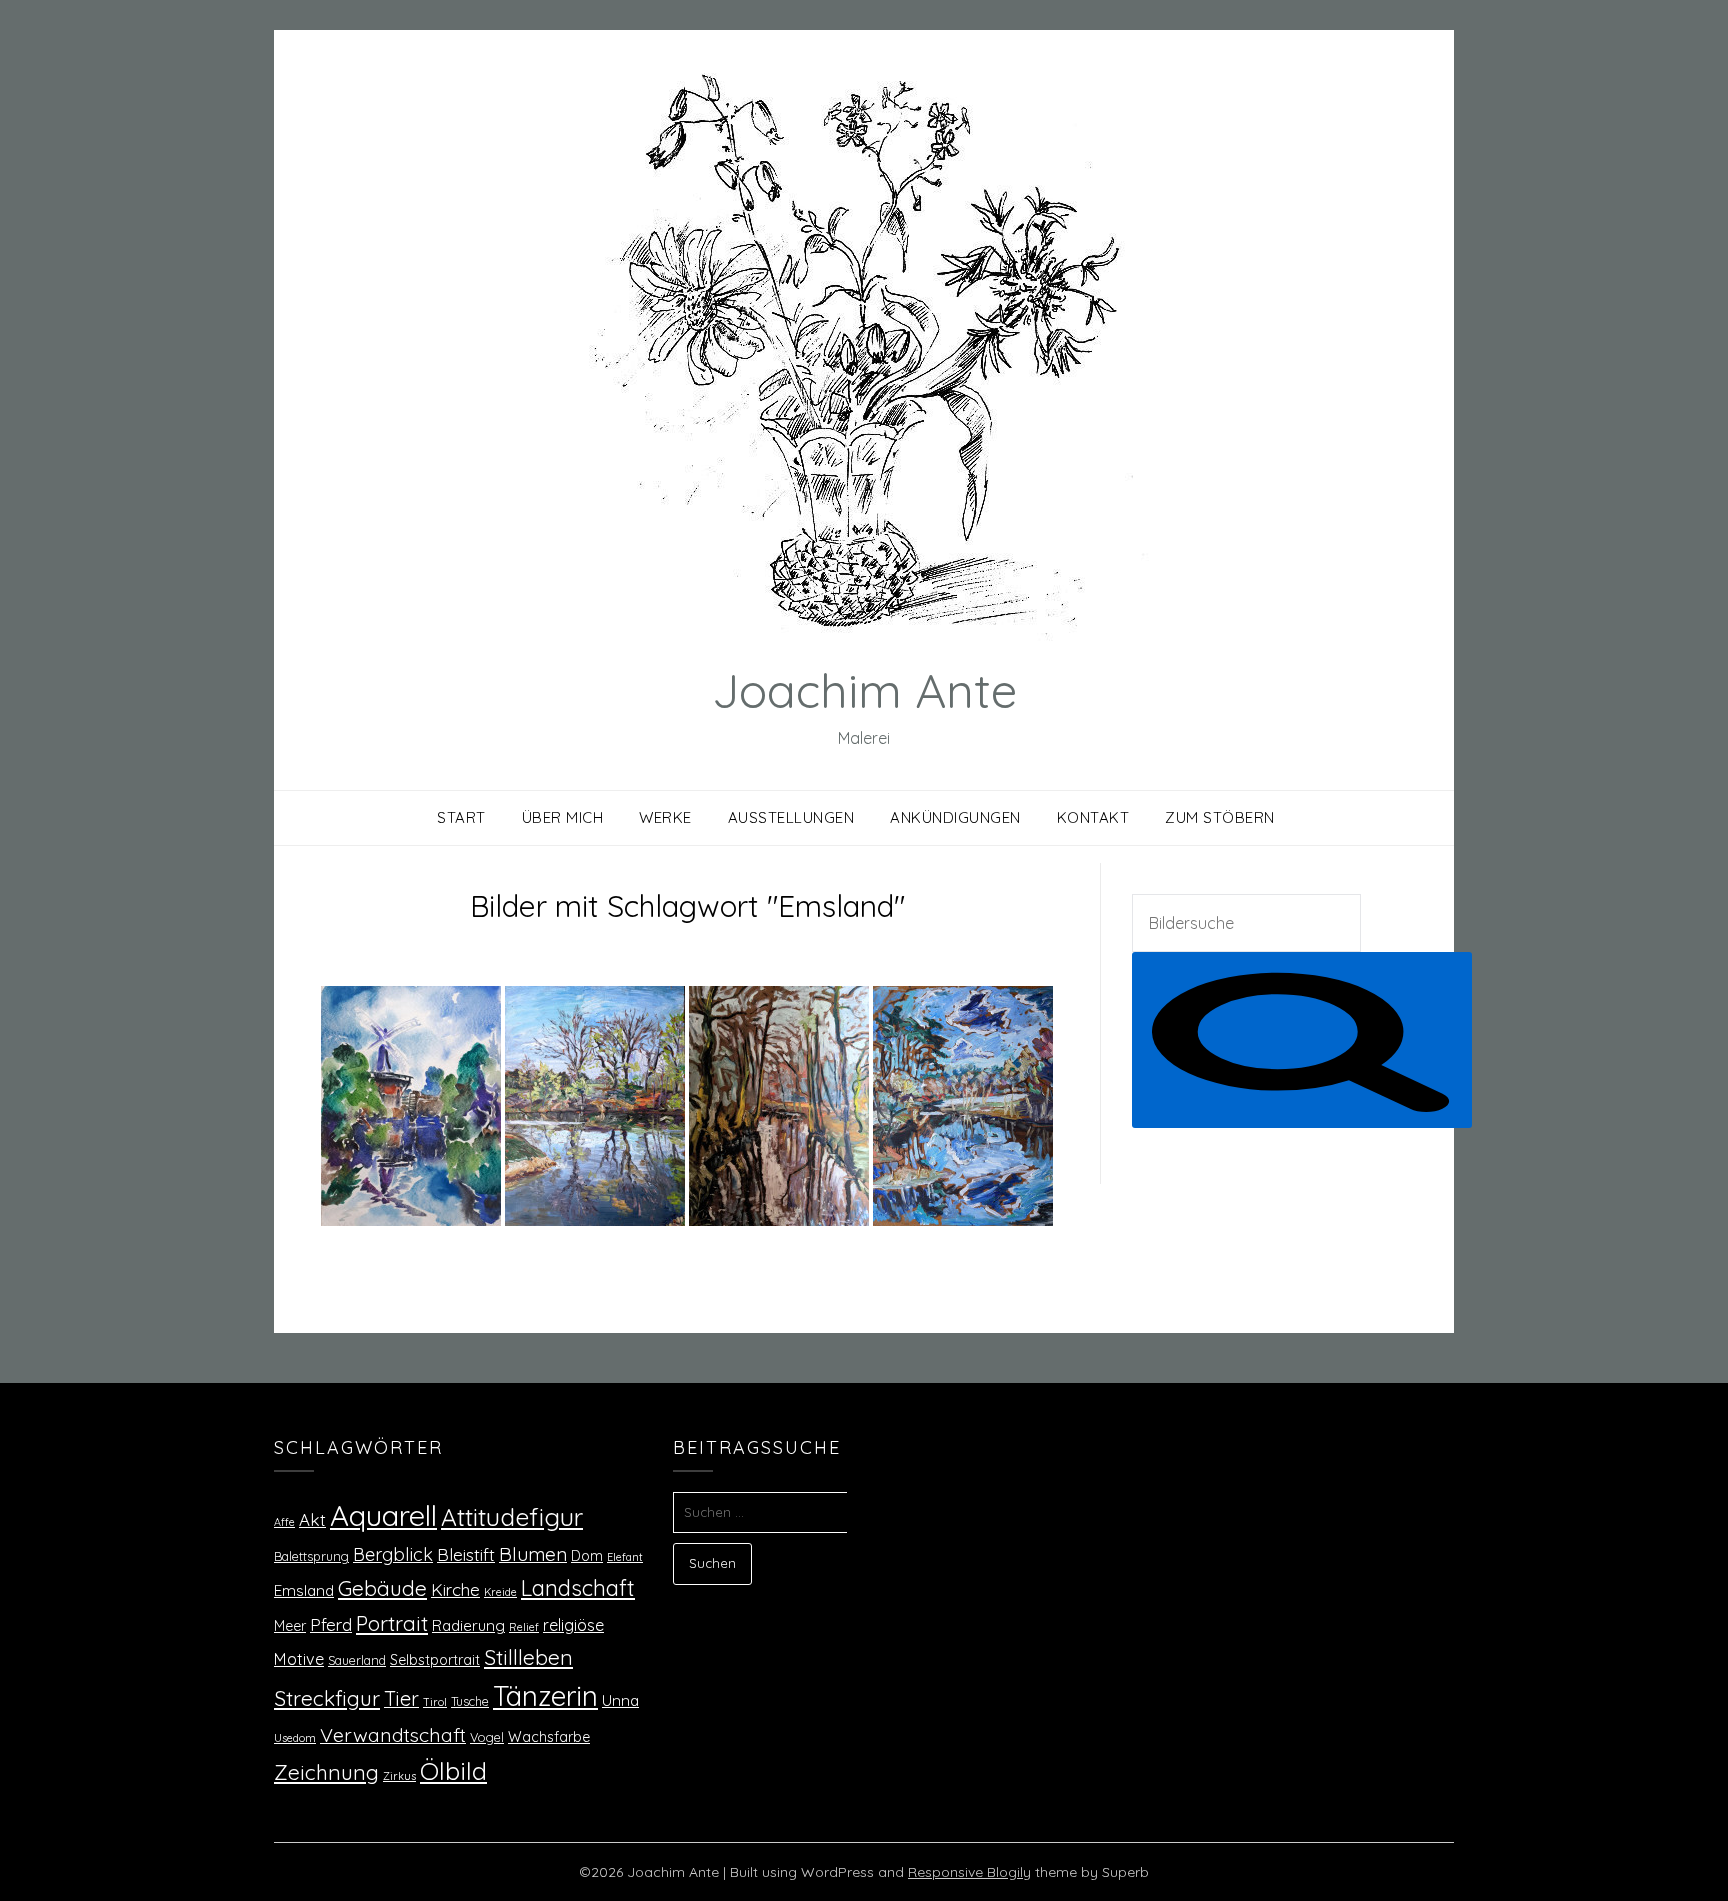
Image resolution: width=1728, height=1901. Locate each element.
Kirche (455, 1589)
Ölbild (453, 1770)
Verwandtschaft (393, 1734)
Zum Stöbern (1220, 817)
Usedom (295, 1738)
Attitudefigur (512, 1516)
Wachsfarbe (549, 1737)
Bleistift (466, 1554)
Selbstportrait (435, 1660)
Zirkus (399, 1776)
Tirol (435, 1702)
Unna (620, 1700)
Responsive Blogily (969, 1872)
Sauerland (357, 1660)
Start (461, 817)
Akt (312, 1519)
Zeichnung (326, 1772)
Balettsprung (311, 1556)
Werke (665, 817)
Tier (401, 1698)
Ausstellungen (791, 817)
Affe (284, 1522)
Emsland (304, 1590)
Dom (587, 1556)
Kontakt (1093, 817)
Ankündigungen (955, 817)
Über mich (563, 817)
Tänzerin (545, 1695)
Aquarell (383, 1515)
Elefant (625, 1557)
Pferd (331, 1624)
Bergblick (393, 1554)
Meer (290, 1626)
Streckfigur (327, 1698)
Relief (524, 1627)
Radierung (468, 1625)
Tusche (470, 1701)
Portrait (392, 1623)
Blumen (533, 1554)
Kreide (500, 1592)
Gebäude (382, 1588)
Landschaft (578, 1587)
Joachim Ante (864, 690)
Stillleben (528, 1657)
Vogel (487, 1737)
